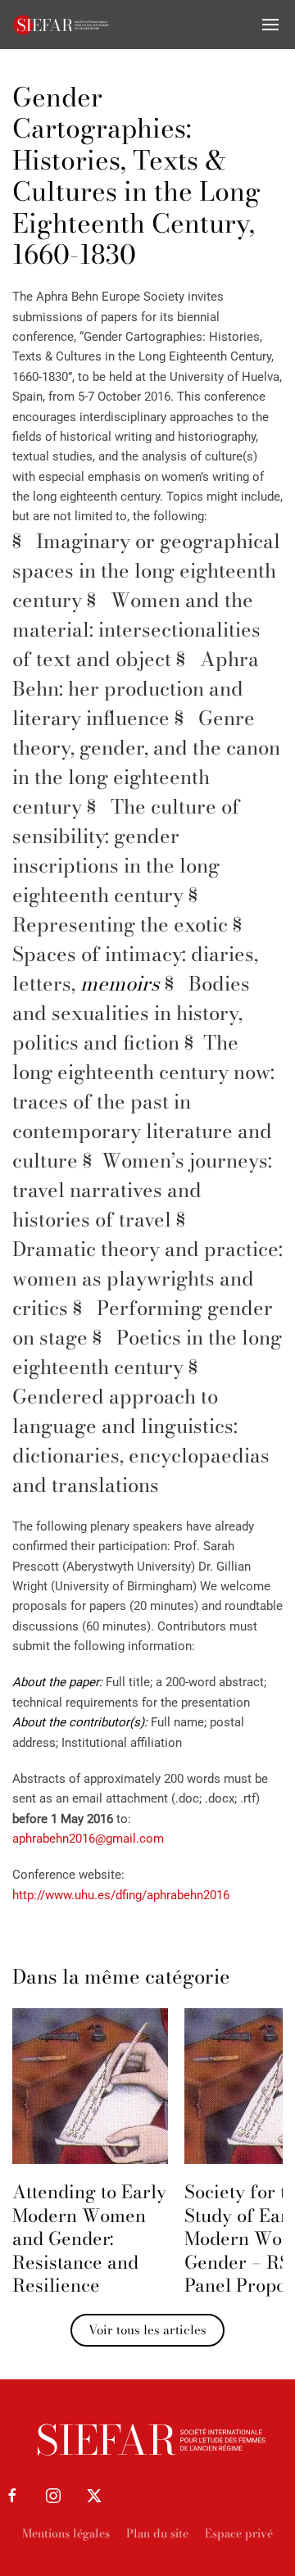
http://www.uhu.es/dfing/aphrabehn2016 (121, 1895)
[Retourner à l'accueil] (61, 25)
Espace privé (239, 2533)
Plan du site (157, 2533)
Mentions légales (66, 2533)
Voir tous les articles (147, 2330)
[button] (270, 25)
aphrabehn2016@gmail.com (88, 1839)
